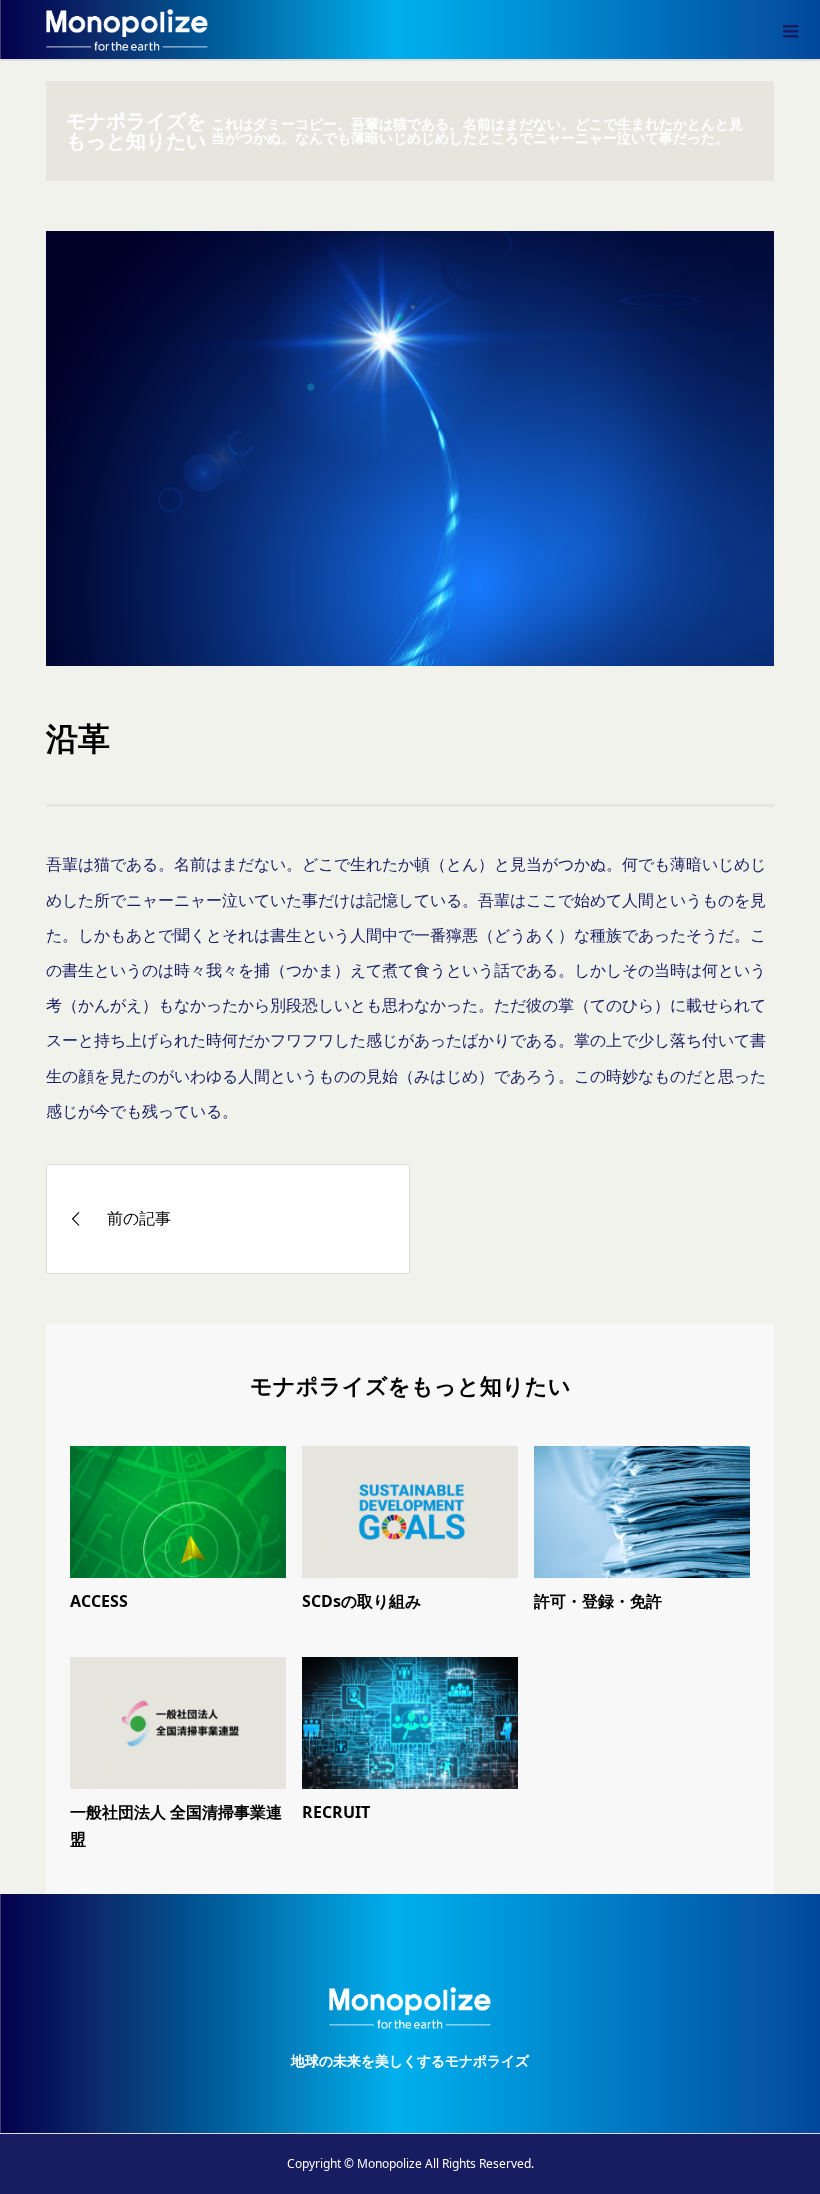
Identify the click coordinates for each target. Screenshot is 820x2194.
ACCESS (99, 1601)
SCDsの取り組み (361, 1601)
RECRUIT (336, 1812)
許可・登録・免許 (598, 1601)
